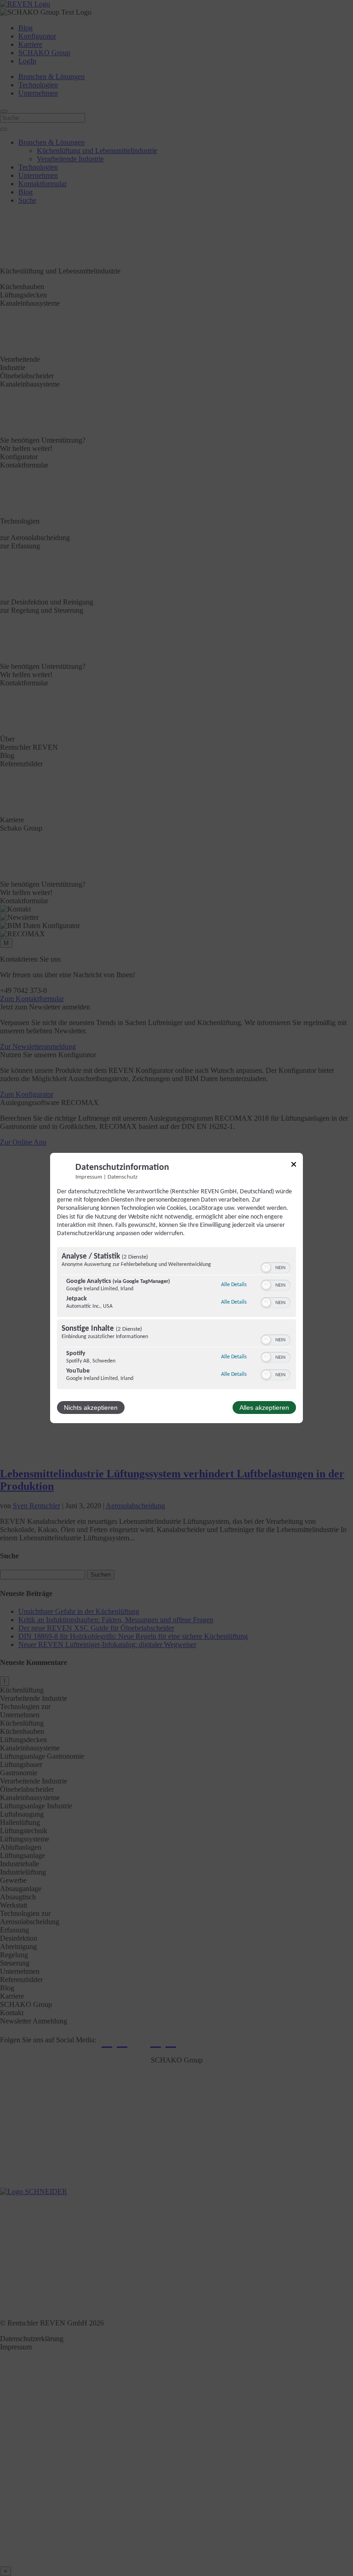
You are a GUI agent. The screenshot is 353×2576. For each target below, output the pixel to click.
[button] (266, 1268)
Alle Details (234, 1285)
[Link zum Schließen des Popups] (294, 1166)
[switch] (276, 1268)
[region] (176, 1319)
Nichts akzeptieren (91, 1408)
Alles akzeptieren (264, 1408)
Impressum (89, 1177)
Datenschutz (122, 1177)
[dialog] (176, 1288)
